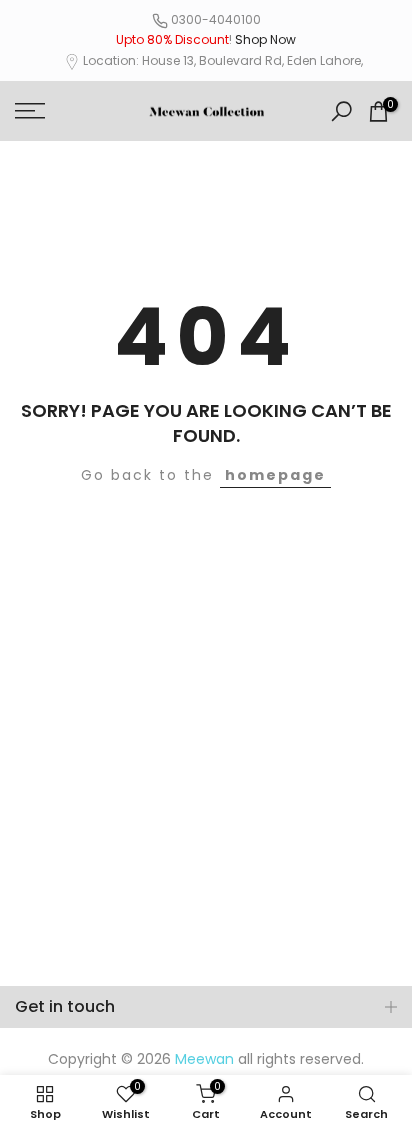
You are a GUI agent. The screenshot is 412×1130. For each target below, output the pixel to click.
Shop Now (265, 39)
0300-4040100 (216, 19)
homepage (275, 475)
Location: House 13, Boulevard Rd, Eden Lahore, (223, 60)
